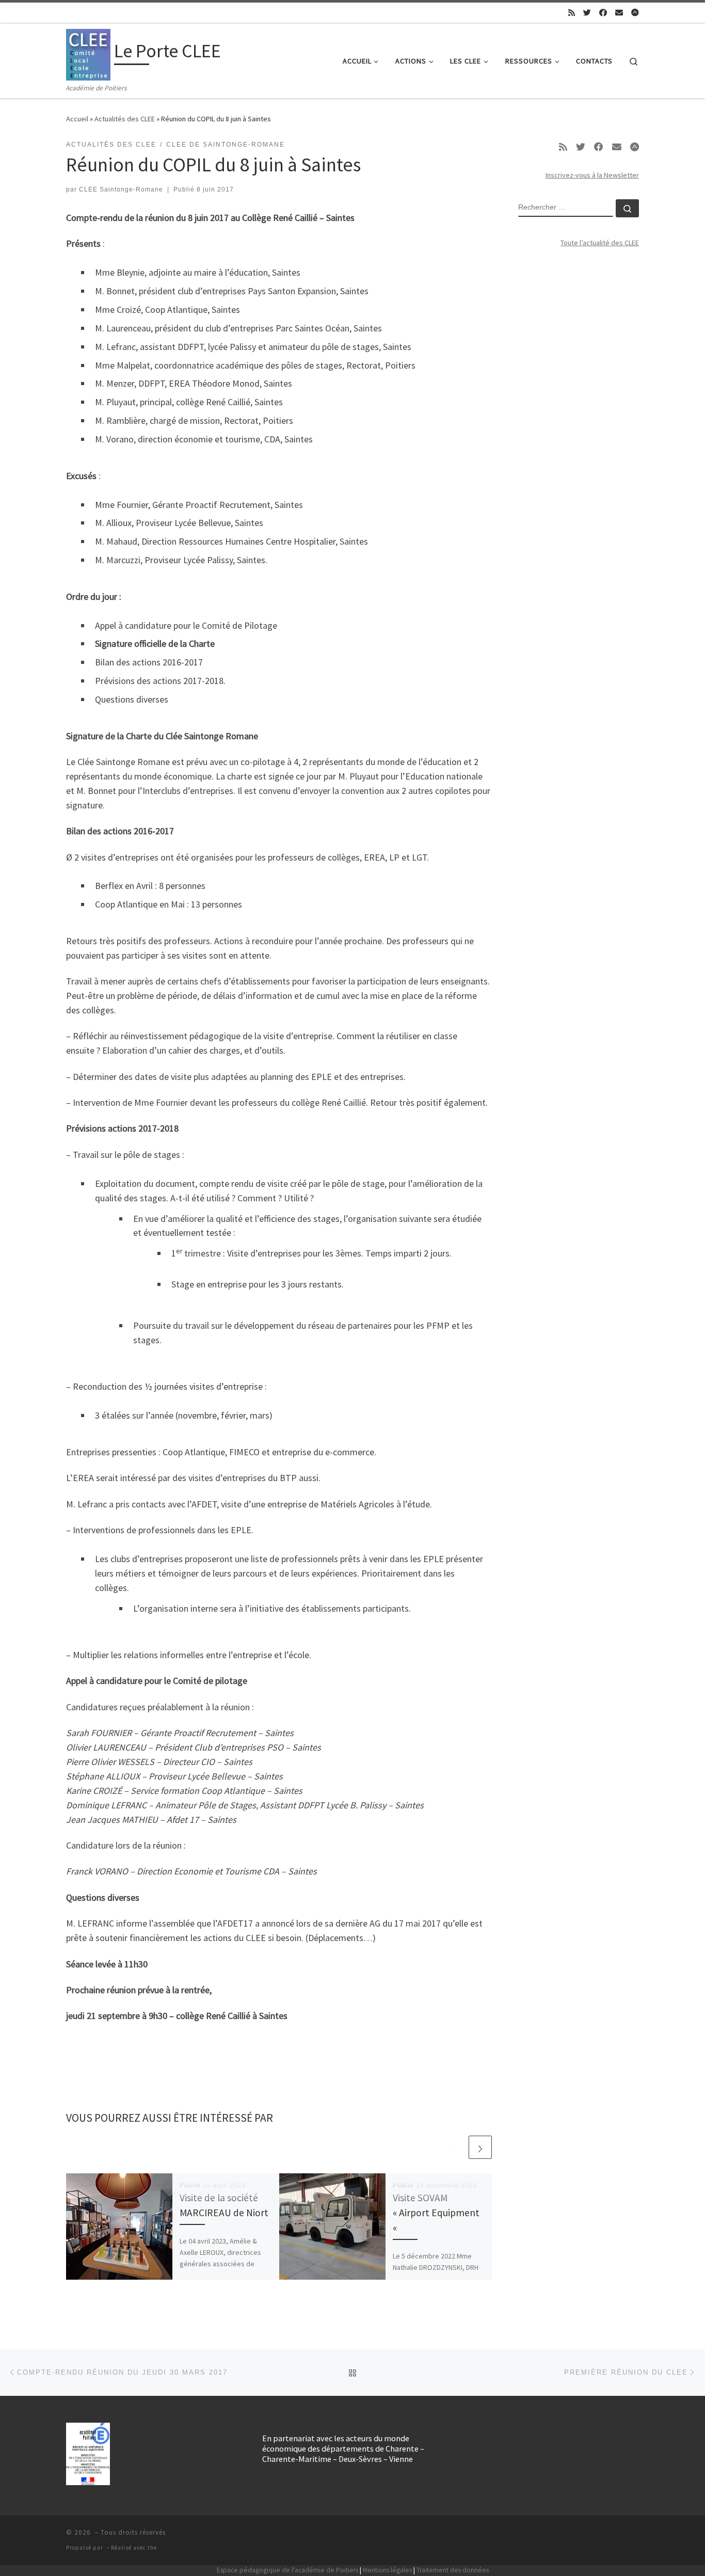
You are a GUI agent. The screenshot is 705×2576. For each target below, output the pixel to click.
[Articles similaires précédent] (455, 2147)
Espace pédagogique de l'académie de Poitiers (287, 2570)
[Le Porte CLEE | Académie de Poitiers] (88, 53)
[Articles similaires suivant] (480, 2147)
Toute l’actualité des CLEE (600, 243)
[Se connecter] (635, 13)
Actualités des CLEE (125, 119)
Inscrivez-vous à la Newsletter (592, 175)
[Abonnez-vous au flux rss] (572, 13)
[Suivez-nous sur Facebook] (603, 13)
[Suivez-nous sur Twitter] (587, 13)
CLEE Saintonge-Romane (121, 189)
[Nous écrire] (619, 13)
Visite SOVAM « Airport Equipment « (436, 2213)
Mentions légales (387, 2570)
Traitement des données (453, 2570)
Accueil (77, 119)
